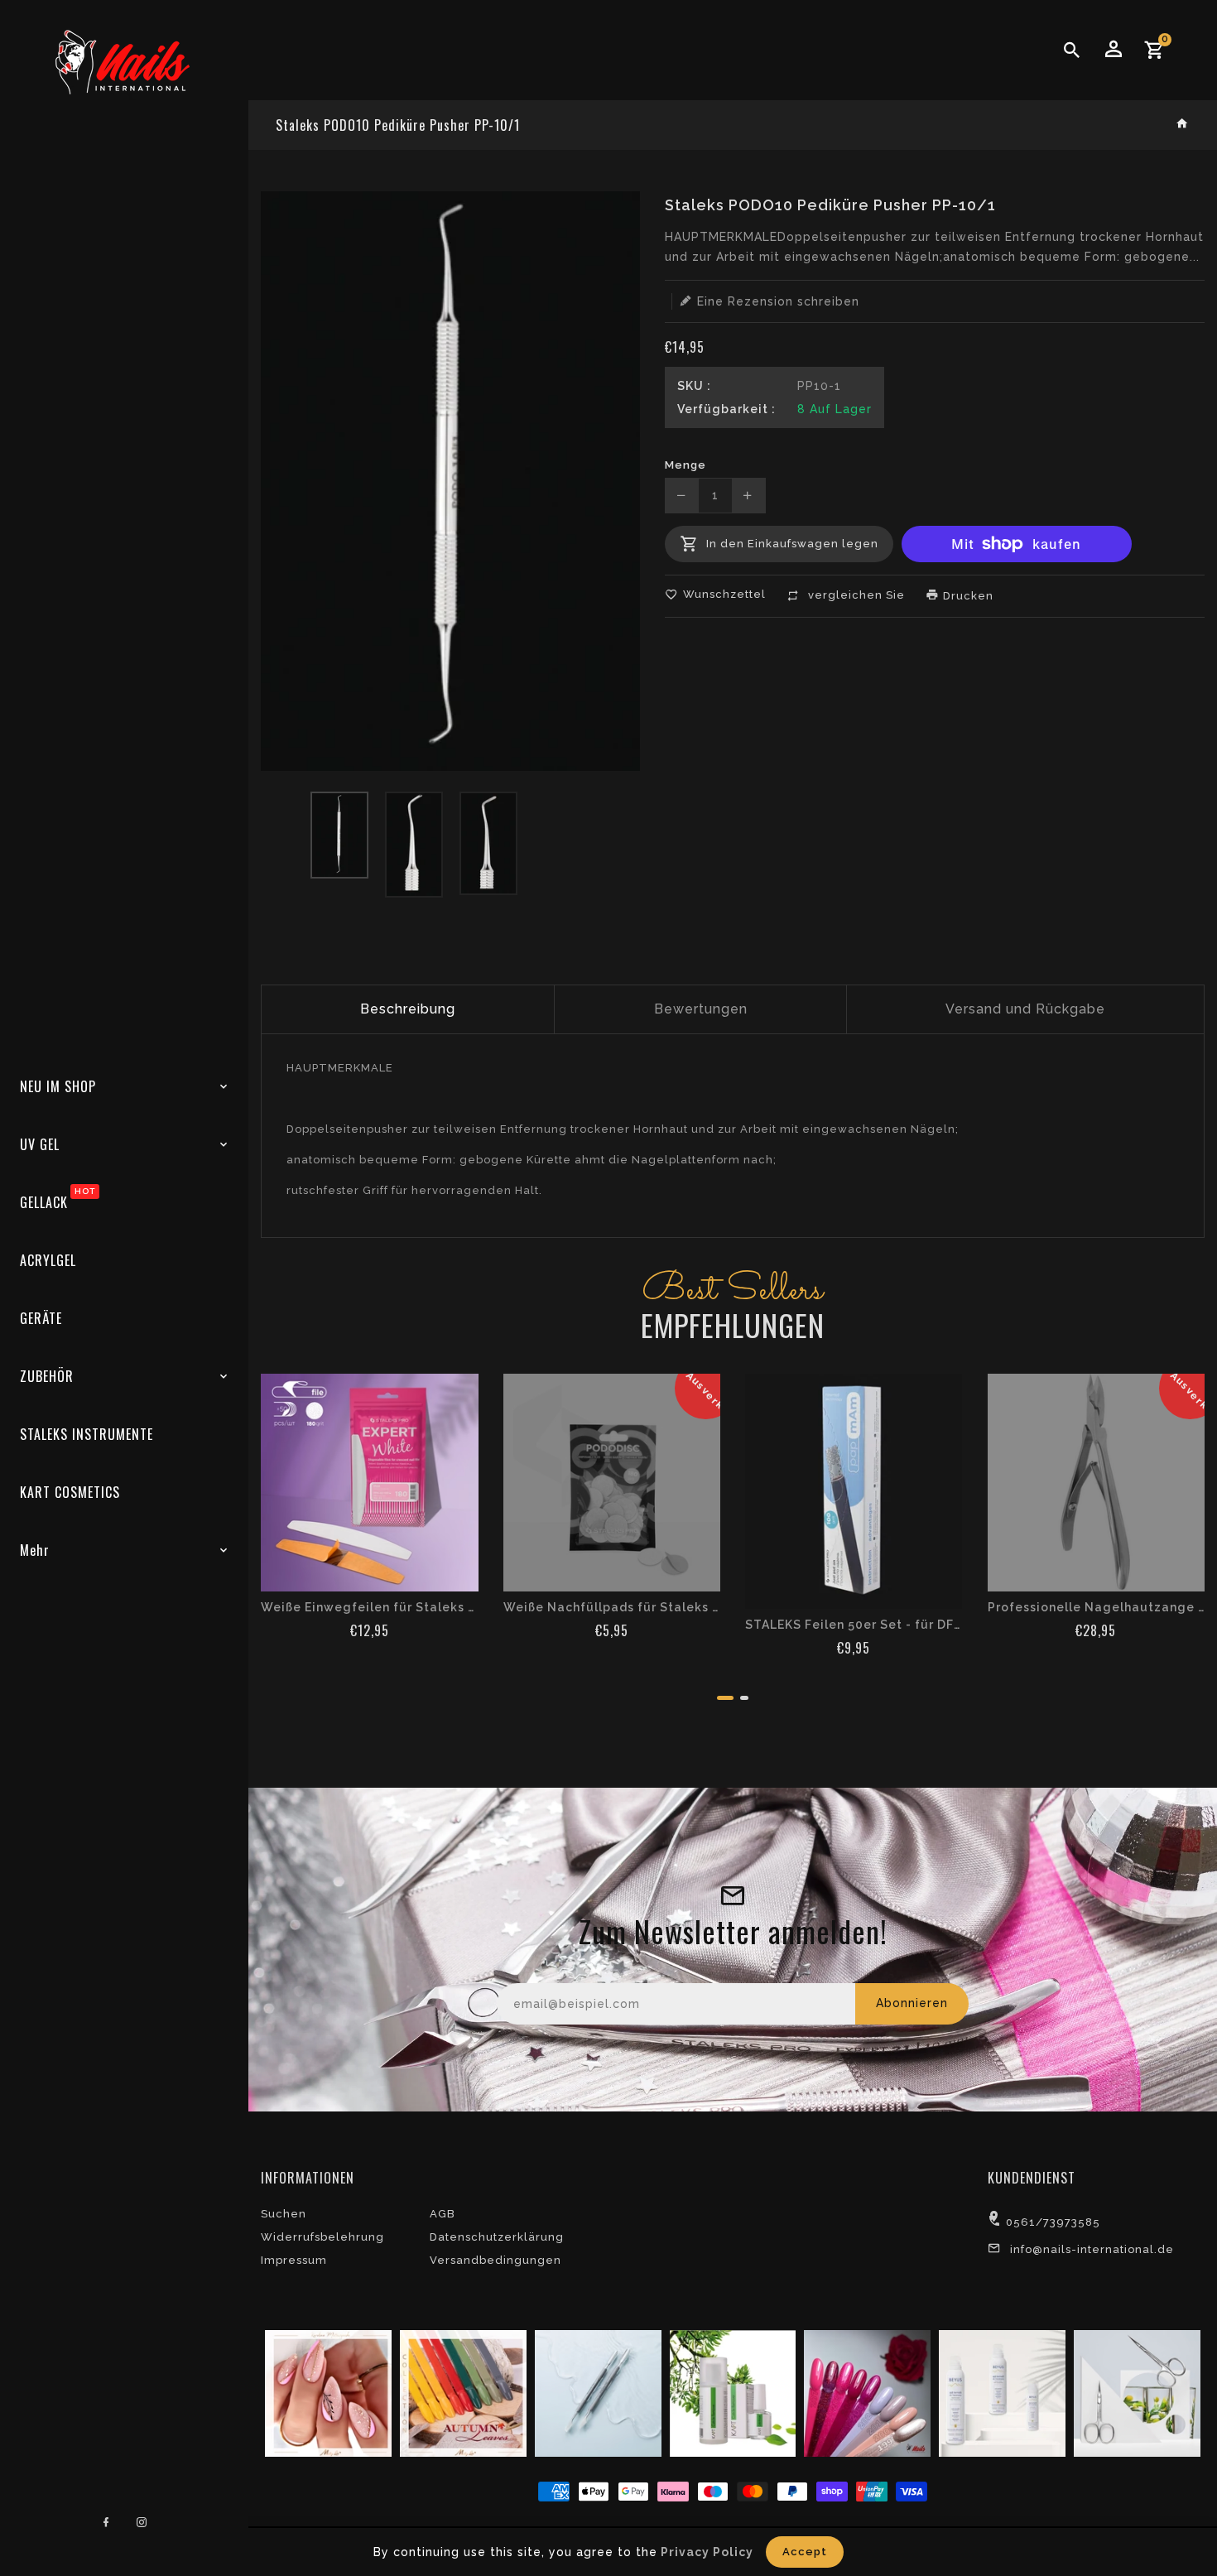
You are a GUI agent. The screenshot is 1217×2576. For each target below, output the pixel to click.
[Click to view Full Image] (326, 2393)
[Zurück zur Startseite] (1183, 125)
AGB (443, 2214)
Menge (685, 465)
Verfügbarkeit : (726, 409)
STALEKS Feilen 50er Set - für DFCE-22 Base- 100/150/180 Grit (854, 1625)
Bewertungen (701, 1009)
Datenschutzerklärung (497, 2237)
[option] (339, 835)
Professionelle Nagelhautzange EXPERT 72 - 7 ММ (1097, 1607)
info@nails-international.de (1092, 2249)
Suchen (284, 2214)
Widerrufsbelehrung (322, 2237)
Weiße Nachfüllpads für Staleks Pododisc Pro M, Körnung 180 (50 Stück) (612, 1607)
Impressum (294, 2260)
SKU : (694, 386)
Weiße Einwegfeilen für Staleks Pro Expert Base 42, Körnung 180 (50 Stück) (370, 1607)
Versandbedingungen (495, 2260)
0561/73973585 (1053, 2222)
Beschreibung (408, 1009)
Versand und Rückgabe (1025, 1009)
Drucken (967, 596)
